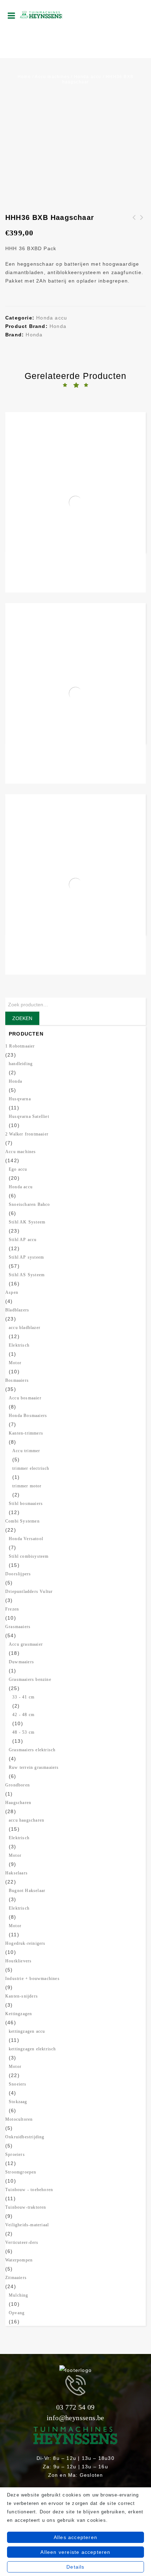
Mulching (19, 2295)
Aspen (12, 1292)
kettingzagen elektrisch (32, 2049)
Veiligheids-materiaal (27, 2225)
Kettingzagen (19, 2014)
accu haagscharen (27, 1820)
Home (24, 77)
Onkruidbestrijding (25, 2137)
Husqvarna (20, 1099)
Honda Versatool (26, 1539)
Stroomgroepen (21, 2172)
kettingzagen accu (27, 2031)
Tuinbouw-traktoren (26, 2207)
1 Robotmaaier (20, 1046)
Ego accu (18, 1169)
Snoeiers (18, 2084)
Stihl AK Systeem (27, 1222)
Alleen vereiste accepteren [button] (75, 2552)
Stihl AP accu (23, 1240)
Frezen (12, 1609)
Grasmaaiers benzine (30, 1679)
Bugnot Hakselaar (27, 1891)
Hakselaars (17, 1873)
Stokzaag (18, 2102)
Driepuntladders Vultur (29, 1591)
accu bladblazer (25, 1328)
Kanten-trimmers (26, 1433)
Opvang (17, 2313)
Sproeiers (15, 2154)
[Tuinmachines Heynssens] (41, 14)
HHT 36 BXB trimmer (134, 222)
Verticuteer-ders (22, 2242)
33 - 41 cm (23, 1697)
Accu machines (52, 77)
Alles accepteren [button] (75, 2537)
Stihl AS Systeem (27, 1275)
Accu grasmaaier (26, 1644)
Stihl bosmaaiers (26, 1504)
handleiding (21, 1064)
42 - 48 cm (23, 1715)
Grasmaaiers (18, 1627)
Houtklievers (18, 1961)
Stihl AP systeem (26, 1257)
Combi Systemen (22, 1521)
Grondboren (18, 1785)
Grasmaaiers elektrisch (32, 1750)
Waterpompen (19, 2260)
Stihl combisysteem (29, 1556)
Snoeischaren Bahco (29, 1204)
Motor (15, 1363)
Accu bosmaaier (25, 1398)
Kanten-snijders (22, 1996)
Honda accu (88, 77)
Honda (58, 326)
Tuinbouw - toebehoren (29, 2190)
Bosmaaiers (17, 1380)
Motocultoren (19, 2119)
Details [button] (75, 2567)
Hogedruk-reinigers (25, 1943)
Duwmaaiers (21, 1662)
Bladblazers (17, 1310)
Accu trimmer (26, 1451)
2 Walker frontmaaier (27, 1134)
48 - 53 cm (23, 1732)
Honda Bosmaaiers (28, 1416)
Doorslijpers (18, 1574)
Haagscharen (18, 1803)
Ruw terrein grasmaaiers (34, 1767)
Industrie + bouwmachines (32, 1979)
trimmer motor (27, 1486)
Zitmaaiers (16, 2278)
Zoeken (22, 1018)
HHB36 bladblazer (142, 222)
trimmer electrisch (31, 1468)
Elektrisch (19, 1345)
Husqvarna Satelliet (29, 1116)
